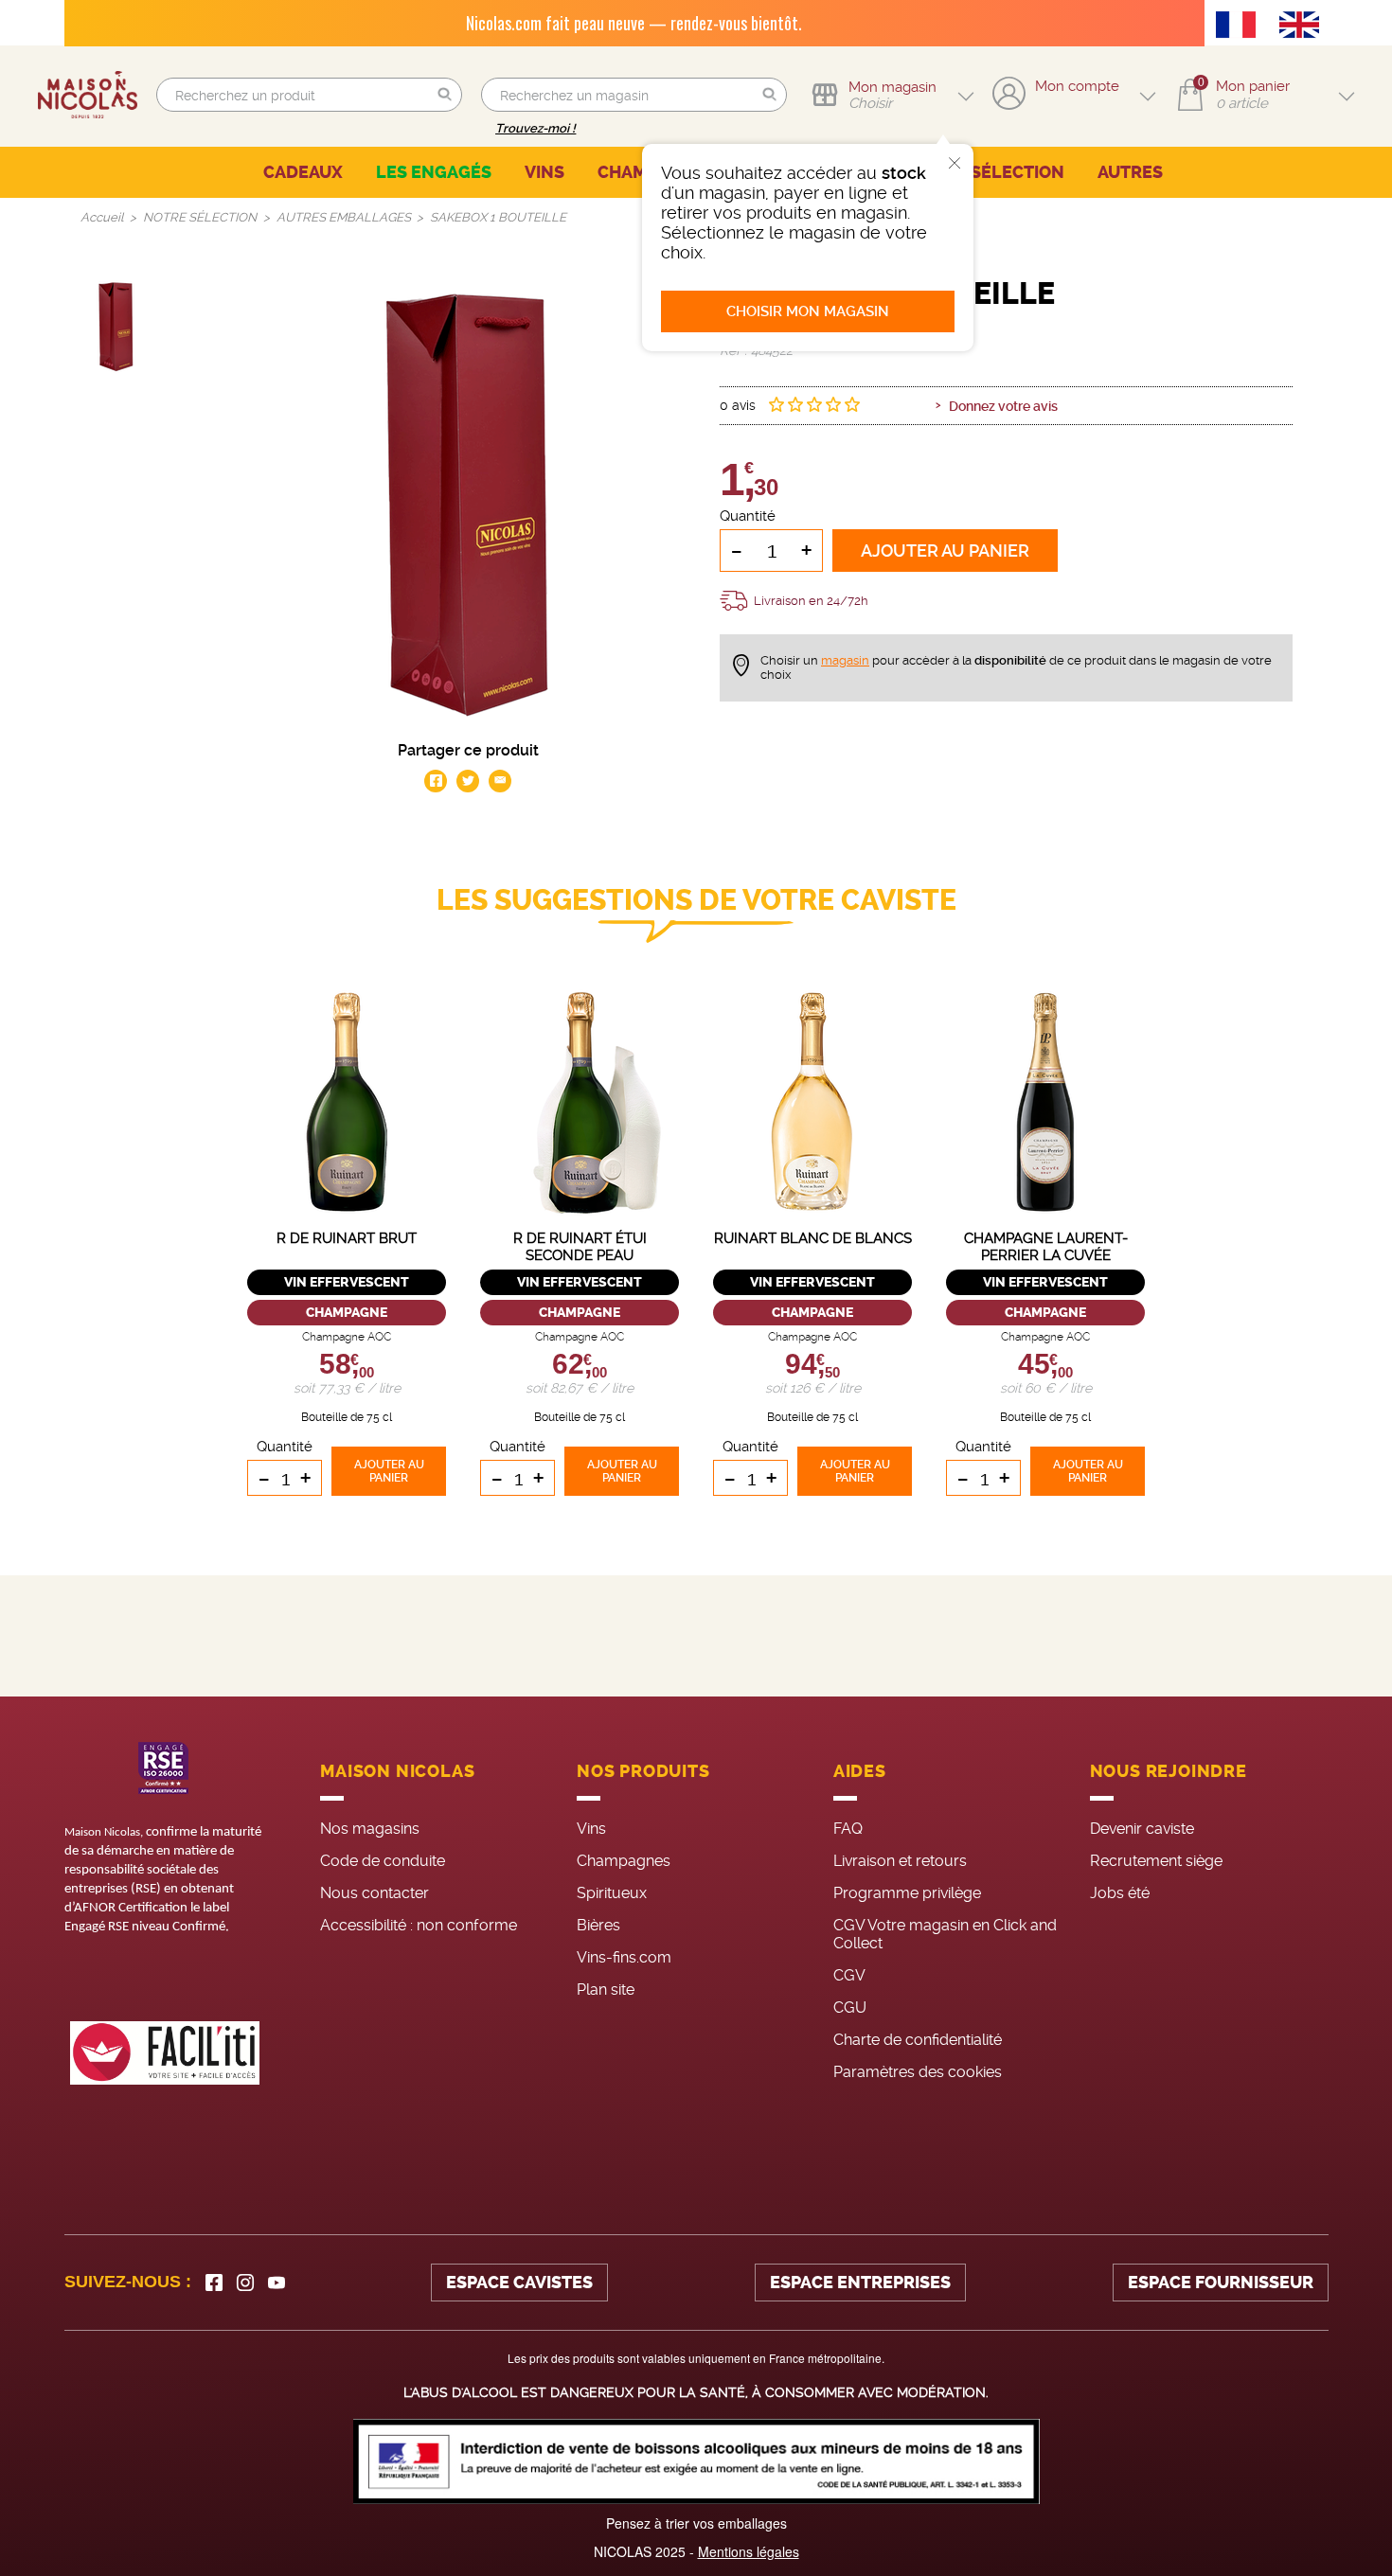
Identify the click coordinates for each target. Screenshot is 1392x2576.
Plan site (606, 1990)
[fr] (1240, 27)
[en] (1304, 27)
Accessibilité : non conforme (419, 1925)
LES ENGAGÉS (434, 172)
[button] (445, 95)
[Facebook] (214, 2283)
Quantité (748, 516)
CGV (849, 1975)
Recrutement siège (1156, 1861)
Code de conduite (383, 1861)
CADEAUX (303, 172)
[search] (309, 95)
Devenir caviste (1142, 1829)
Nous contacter (375, 1893)
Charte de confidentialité (918, 2040)
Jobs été (1120, 1893)
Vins (591, 1829)
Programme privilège (907, 1893)
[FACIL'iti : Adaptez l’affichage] (165, 2053)
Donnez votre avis (1003, 406)
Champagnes (624, 1861)
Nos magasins (370, 1829)
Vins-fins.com (624, 1957)
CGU (850, 2008)
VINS (544, 172)
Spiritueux (612, 1893)
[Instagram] (245, 2283)
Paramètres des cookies (918, 2072)
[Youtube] (277, 2283)
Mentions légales (749, 2551)
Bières (598, 1925)
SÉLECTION (1017, 172)
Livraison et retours (900, 1861)
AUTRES (1130, 172)
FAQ (848, 1829)
